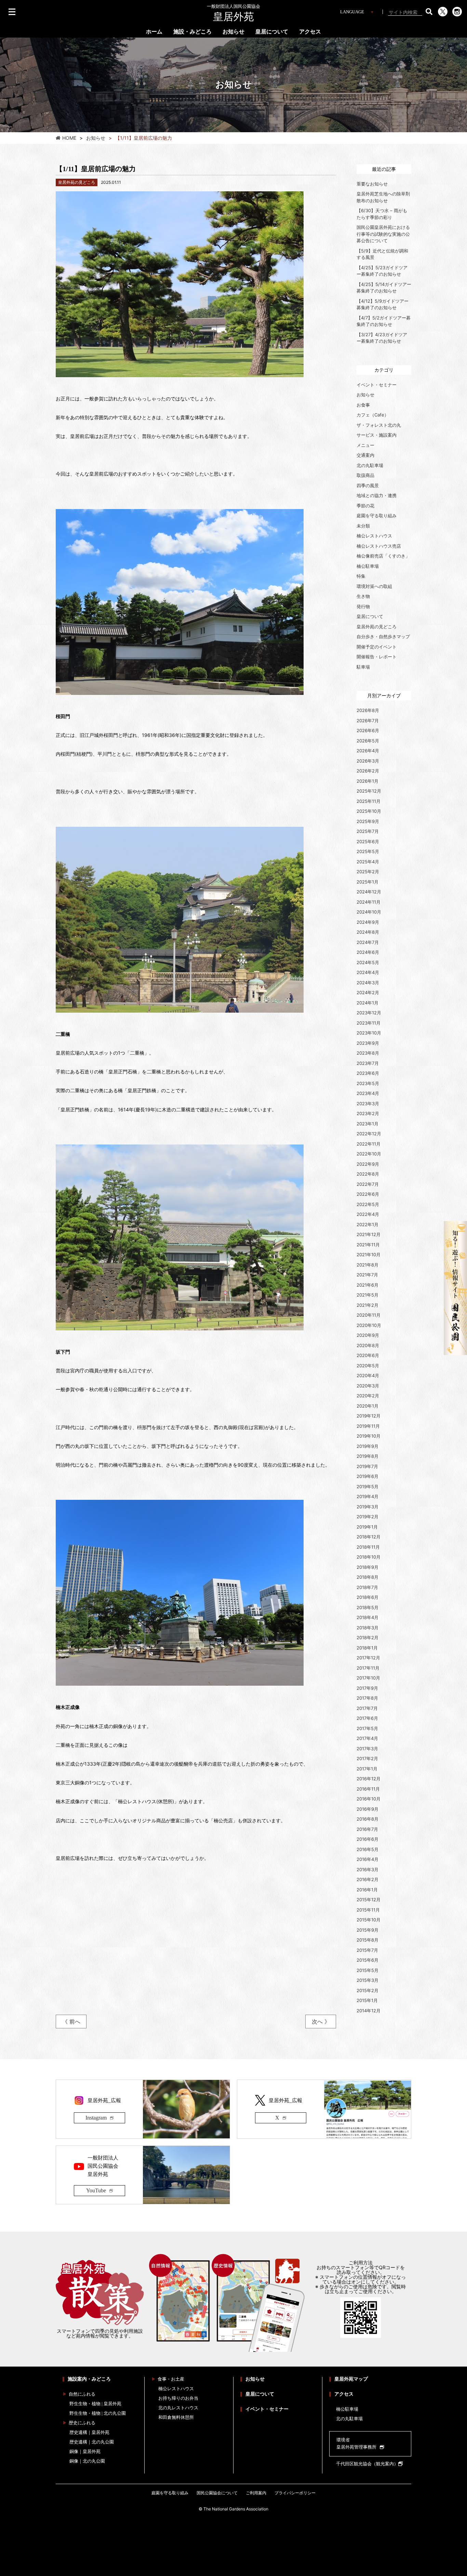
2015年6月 (368, 1960)
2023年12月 (369, 1013)
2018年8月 (368, 1577)
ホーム (154, 32)
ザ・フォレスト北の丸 (379, 425)
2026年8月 (368, 710)
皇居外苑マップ (351, 2379)
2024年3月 (368, 983)
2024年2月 (368, 992)
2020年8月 (368, 1345)
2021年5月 (368, 1295)
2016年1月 (367, 1890)
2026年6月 (368, 730)
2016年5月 (368, 1849)
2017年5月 (367, 1728)
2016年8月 (368, 1819)
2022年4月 (368, 1214)
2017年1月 (367, 1769)
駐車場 (363, 667)
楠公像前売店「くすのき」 (383, 556)
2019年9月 (368, 1446)
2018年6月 (368, 1597)
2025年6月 (368, 841)
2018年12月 (369, 1537)
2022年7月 (368, 1184)
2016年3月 (368, 1869)
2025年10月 (369, 811)
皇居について (272, 32)
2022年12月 (369, 1134)
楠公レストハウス (374, 536)
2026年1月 (368, 781)
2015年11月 (368, 1910)
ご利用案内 (256, 2493)
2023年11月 (369, 1023)
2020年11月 (369, 1315)
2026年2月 (368, 771)
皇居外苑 (233, 13)
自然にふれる (82, 2394)
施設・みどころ (192, 32)
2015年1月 (367, 2000)
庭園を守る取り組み (377, 516)
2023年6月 (368, 1073)
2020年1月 (368, 1406)
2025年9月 (368, 821)
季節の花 (365, 506)
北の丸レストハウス (178, 2408)
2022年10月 (369, 1154)
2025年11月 (369, 801)
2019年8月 (368, 1456)
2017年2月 (367, 1758)
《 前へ (71, 2022)
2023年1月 (368, 1124)
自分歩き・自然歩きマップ (383, 636)
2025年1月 (368, 882)
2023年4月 (368, 1093)
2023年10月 (369, 1033)
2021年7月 (367, 1275)
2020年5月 (368, 1366)
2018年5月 (368, 1607)
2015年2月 (368, 1990)
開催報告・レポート (377, 657)
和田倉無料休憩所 (176, 2417)
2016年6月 (368, 1839)
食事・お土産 (171, 2379)
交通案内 (365, 455)
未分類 (363, 526)
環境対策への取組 (374, 586)
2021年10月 (369, 1255)
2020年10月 (369, 1325)
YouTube (96, 2190)
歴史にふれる (82, 2423)
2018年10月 (369, 1557)
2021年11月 (368, 1245)
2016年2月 (368, 1879)
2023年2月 (368, 1113)
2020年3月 (368, 1386)
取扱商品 (365, 475)
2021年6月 (368, 1285)
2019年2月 (368, 1517)
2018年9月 (368, 1567)
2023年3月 (368, 1104)
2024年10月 (369, 912)
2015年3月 (368, 1980)
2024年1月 (368, 1003)
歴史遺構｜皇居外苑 (89, 2432)
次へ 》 (321, 2022)
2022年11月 (369, 1144)
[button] (429, 12)
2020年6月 (368, 1355)
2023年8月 (368, 1053)
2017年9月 (367, 1688)
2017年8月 (367, 1698)
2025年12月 (369, 791)
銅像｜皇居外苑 (85, 2451)
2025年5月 (368, 851)
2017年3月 (367, 1749)
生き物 (363, 596)
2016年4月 (368, 1859)
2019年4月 (368, 1496)
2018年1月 (367, 1648)
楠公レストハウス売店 (379, 546)
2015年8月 (368, 1940)
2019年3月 (368, 1507)
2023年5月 (368, 1083)
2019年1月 (367, 1527)
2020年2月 (368, 1396)
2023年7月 (368, 1063)
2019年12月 (369, 1416)
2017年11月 (368, 1668)
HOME (69, 138)
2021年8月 (368, 1265)
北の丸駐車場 (370, 465)
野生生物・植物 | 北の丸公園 (98, 2413)
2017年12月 (368, 1658)
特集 (361, 576)
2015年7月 (367, 1950)
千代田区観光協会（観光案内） (367, 2464)
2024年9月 (368, 922)
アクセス (310, 32)
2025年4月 (368, 862)
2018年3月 (368, 1628)
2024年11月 (369, 902)
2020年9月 (368, 1335)
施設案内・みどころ (89, 2379)
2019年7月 (367, 1466)
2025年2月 (368, 872)
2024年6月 (368, 952)
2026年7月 (368, 721)
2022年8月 (368, 1174)
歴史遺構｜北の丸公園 (92, 2442)
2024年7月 (368, 942)
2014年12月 (369, 2011)
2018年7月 (367, 1587)
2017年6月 (367, 1718)
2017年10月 (368, 1678)
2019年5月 (368, 1486)
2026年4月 (368, 751)
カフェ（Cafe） (373, 415)
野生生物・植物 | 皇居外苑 (95, 2404)
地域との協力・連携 (377, 495)
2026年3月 (368, 761)
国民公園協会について (217, 2493)
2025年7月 (368, 831)
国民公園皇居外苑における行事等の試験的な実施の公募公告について (383, 234)
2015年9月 (368, 1930)
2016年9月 (368, 1809)
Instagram (96, 2118)
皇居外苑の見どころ (377, 627)
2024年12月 (369, 892)
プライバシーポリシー (295, 2493)
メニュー (365, 445)
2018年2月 (368, 1638)
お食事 (363, 405)
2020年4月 (368, 1375)
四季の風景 (368, 485)
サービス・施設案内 (377, 435)
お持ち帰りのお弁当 (178, 2398)
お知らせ (233, 32)
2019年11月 (368, 1426)
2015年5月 (368, 1970)
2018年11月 (368, 1547)
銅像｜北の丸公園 (87, 2461)
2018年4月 (368, 1617)
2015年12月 (369, 1900)
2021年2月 (368, 1305)
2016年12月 (369, 1779)
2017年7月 (367, 1708)
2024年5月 (368, 962)
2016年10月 (369, 1799)
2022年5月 (368, 1204)
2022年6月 (368, 1194)
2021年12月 (369, 1234)
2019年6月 (368, 1476)
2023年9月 (368, 1043)
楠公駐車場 (368, 566)
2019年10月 (369, 1436)
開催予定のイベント (377, 647)
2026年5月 (368, 741)
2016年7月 (367, 1829)
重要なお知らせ (372, 184)
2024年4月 (368, 972)
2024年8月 (368, 932)
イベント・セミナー (377, 385)
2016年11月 (368, 1789)
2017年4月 (367, 1738)
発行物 (363, 606)
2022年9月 (368, 1164)
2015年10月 (369, 1920)
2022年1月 (368, 1224)
